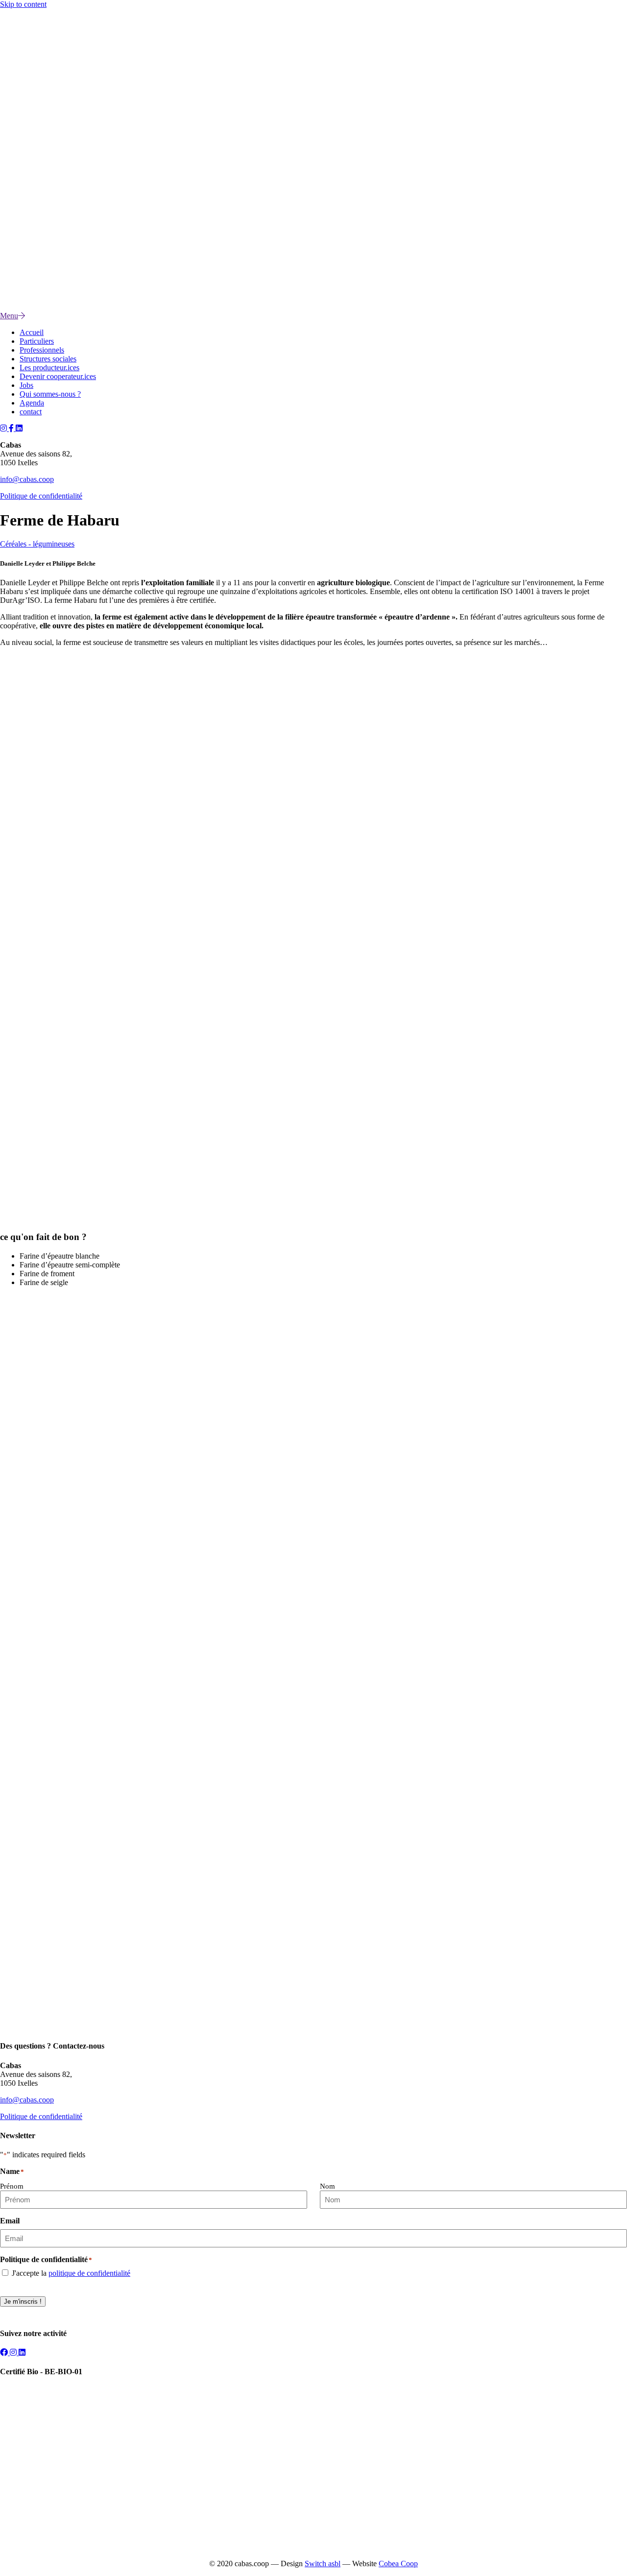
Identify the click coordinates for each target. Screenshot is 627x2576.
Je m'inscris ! (23, 2302)
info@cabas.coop (27, 479)
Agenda (32, 403)
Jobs (26, 385)
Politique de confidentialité (41, 496)
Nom (327, 2186)
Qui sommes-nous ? (50, 394)
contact (31, 412)
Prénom (12, 2186)
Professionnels (42, 350)
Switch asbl (323, 2564)
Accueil (32, 332)
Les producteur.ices (49, 368)
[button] (4, 428)
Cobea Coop (398, 2564)
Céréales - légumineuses (37, 544)
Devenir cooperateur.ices (58, 376)
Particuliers (37, 341)
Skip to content (23, 4)
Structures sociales (48, 359)
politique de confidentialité (89, 2273)
